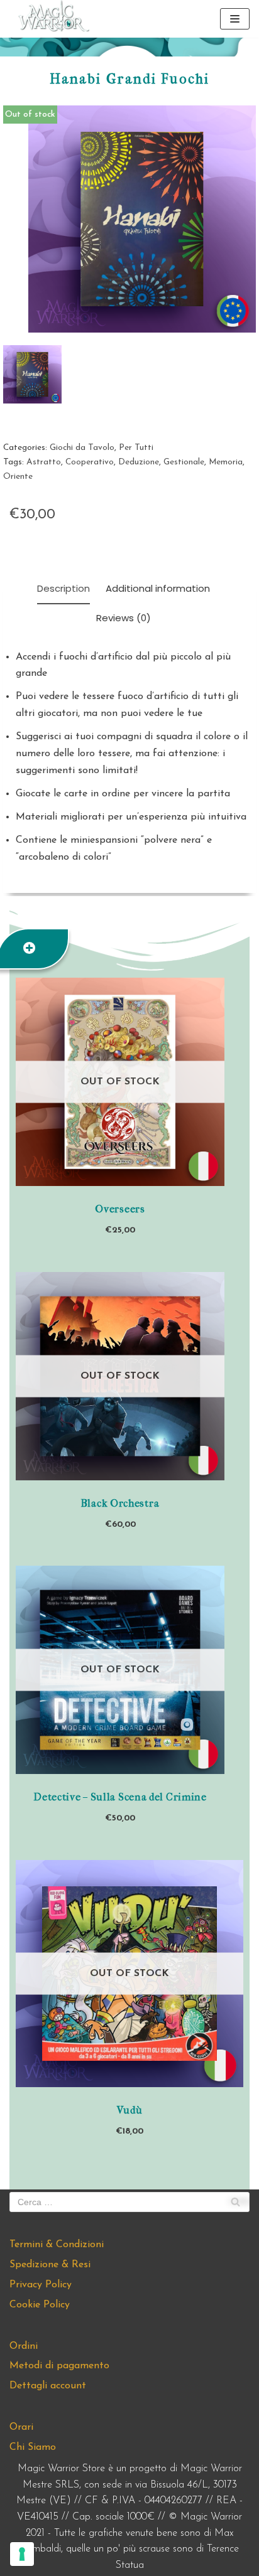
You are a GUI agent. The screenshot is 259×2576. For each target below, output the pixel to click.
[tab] (63, 590)
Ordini (24, 2346)
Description (63, 588)
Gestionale (184, 462)
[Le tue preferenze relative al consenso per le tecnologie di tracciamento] (22, 2554)
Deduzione (139, 462)
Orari (21, 2427)
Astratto (44, 462)
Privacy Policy (41, 2285)
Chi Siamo (33, 2447)
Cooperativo (90, 462)
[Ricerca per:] (129, 2202)
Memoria (226, 462)
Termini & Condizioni (57, 2245)
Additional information (158, 588)
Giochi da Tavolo (82, 448)
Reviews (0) (124, 618)
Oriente (18, 477)
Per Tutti (136, 448)
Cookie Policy (40, 2305)
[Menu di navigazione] (235, 19)
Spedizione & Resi (50, 2265)
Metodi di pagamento (59, 2366)
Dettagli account (48, 2386)
